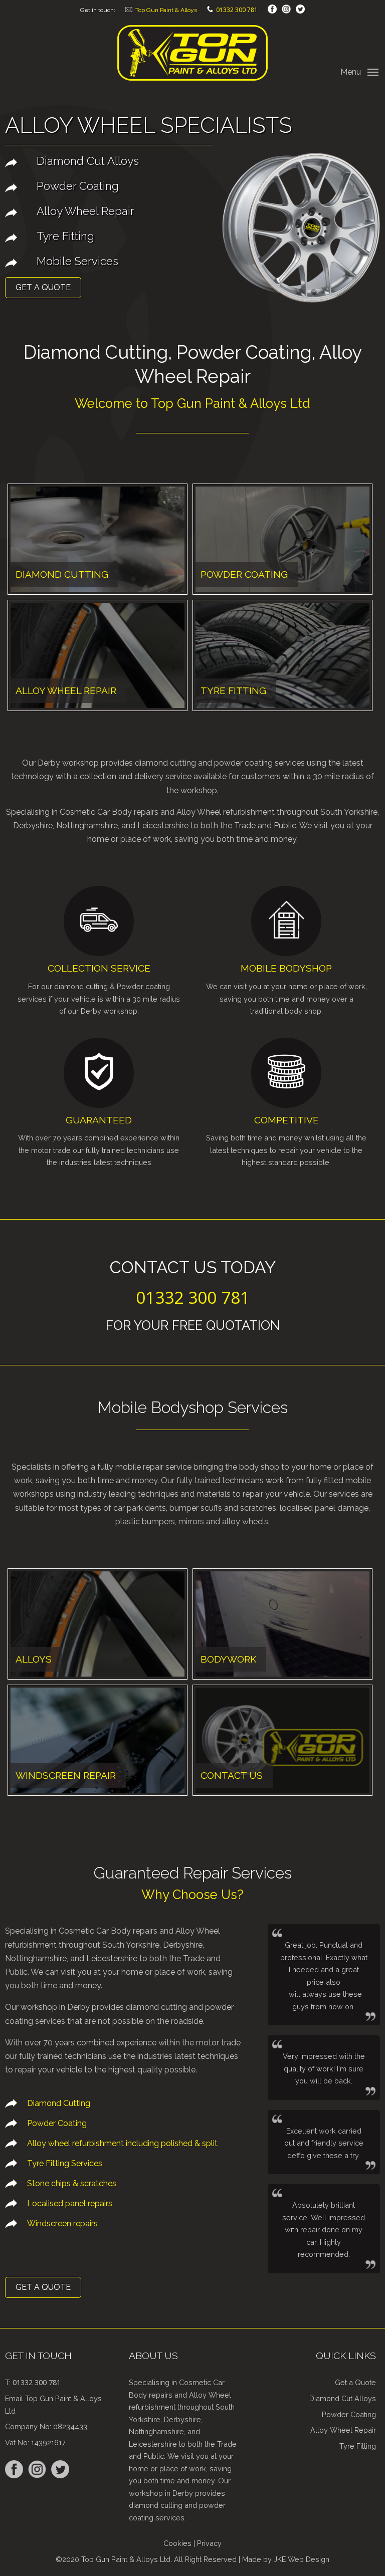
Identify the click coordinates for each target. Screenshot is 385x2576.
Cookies (177, 2543)
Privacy (209, 2543)
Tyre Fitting (358, 2446)
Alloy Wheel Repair (343, 2430)
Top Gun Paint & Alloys (166, 10)
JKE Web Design (302, 2559)
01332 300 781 (237, 10)
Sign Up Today (34, 1327)
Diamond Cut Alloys (343, 2398)
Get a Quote (43, 287)
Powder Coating (349, 2414)
